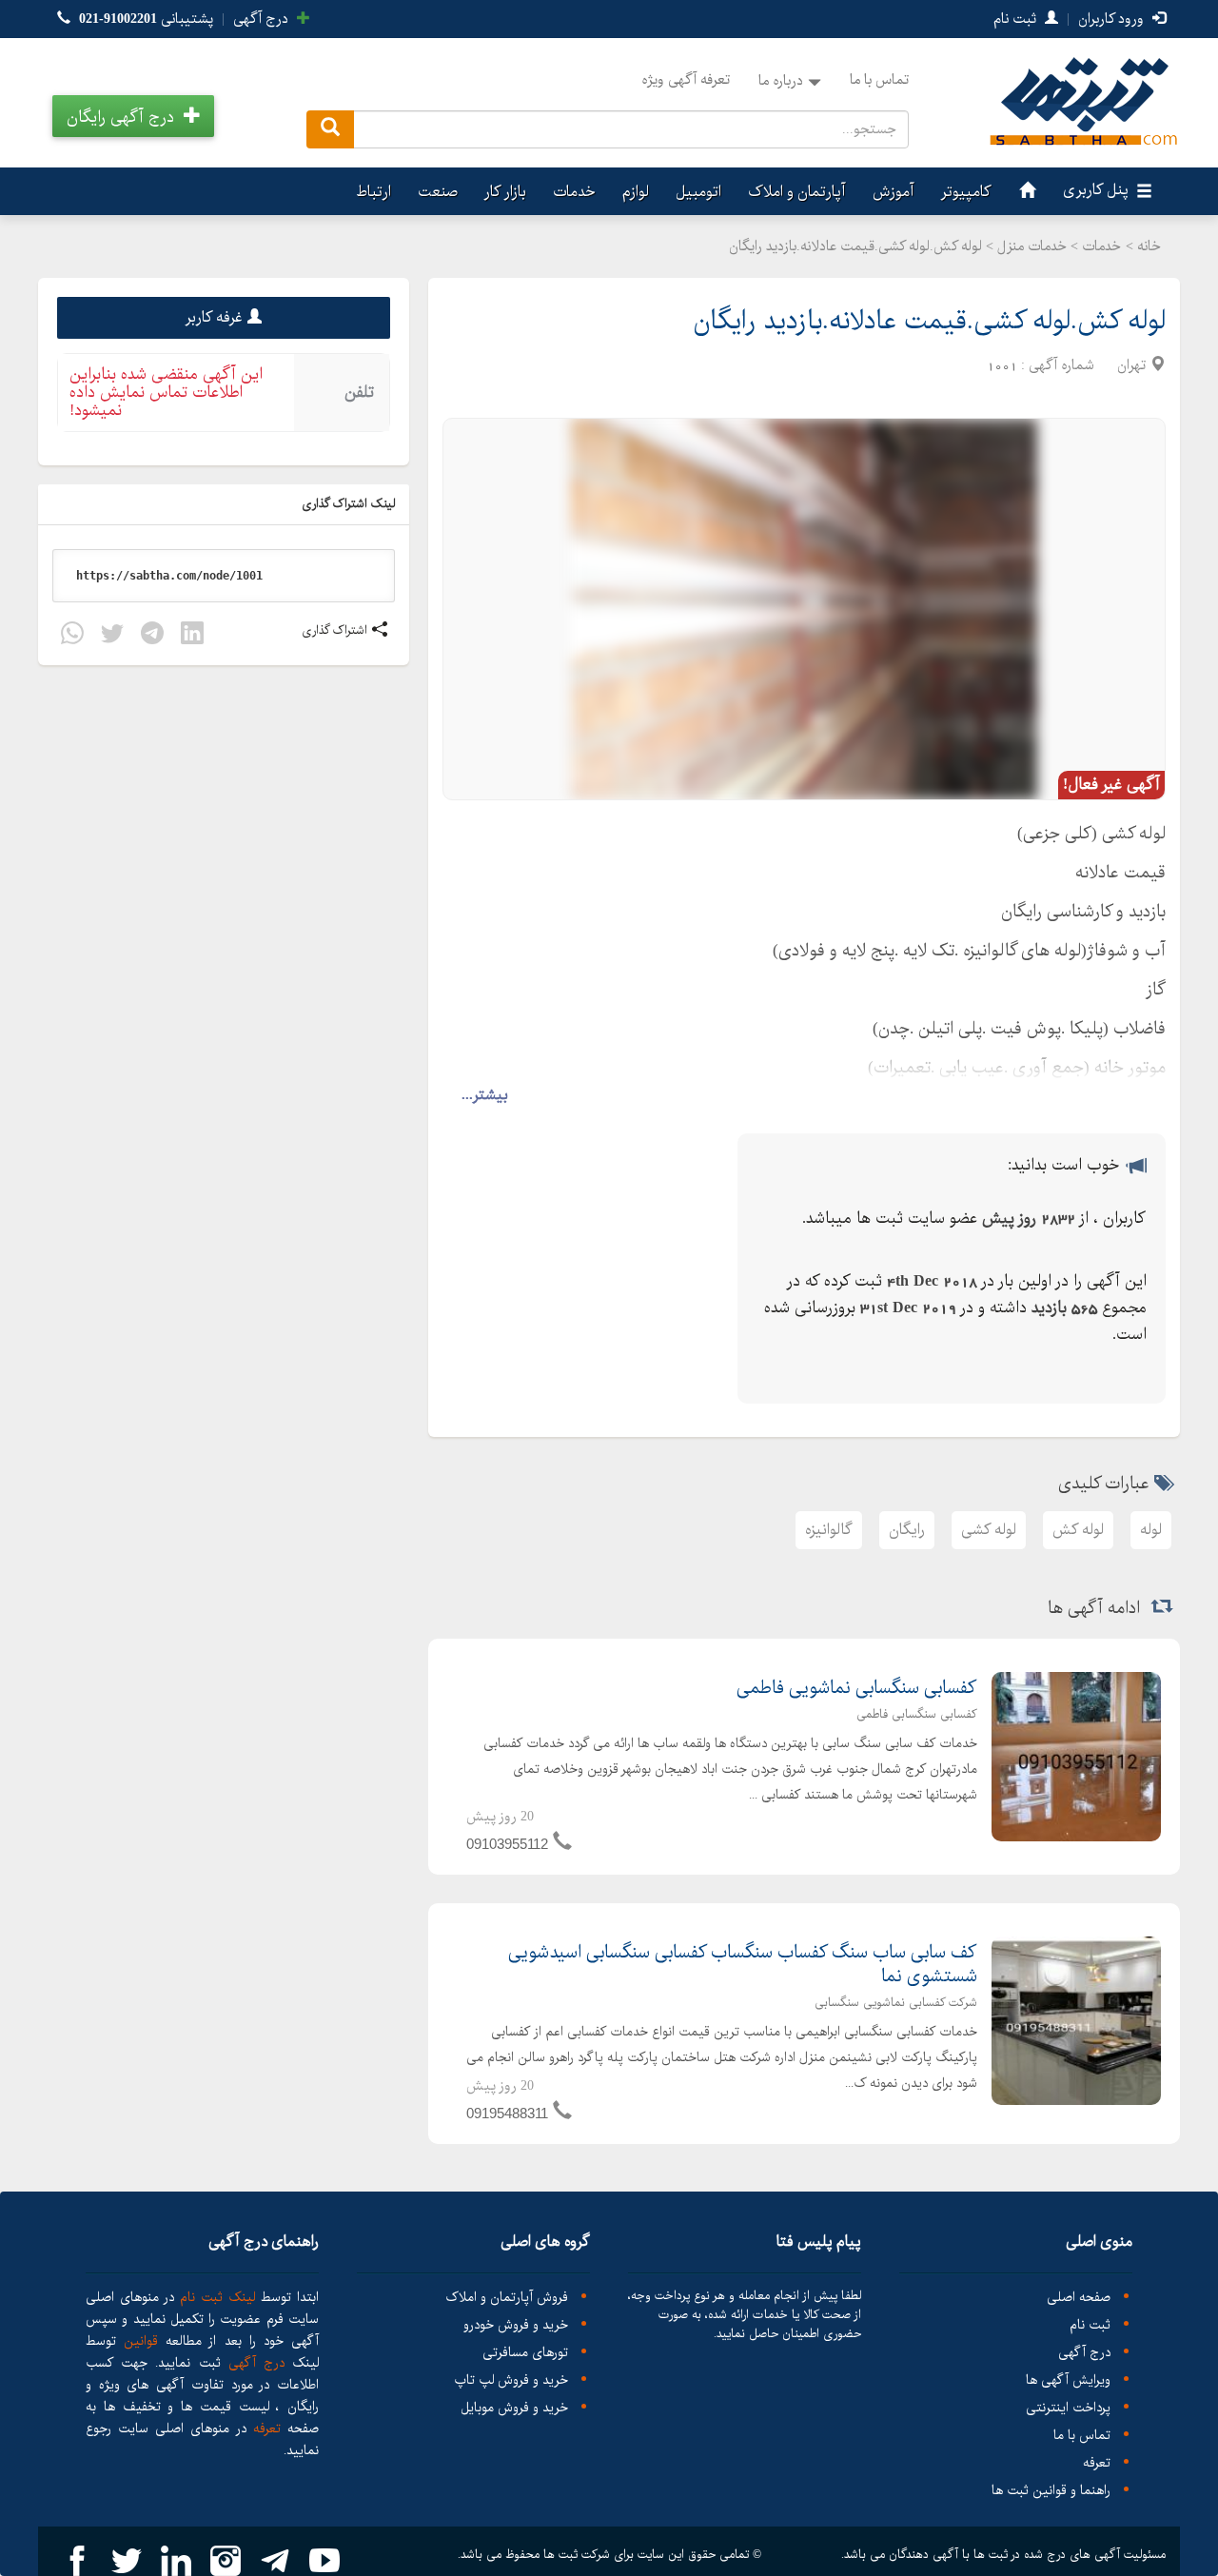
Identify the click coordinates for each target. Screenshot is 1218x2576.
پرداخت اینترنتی (1068, 2408)
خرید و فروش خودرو (516, 2325)
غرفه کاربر (214, 317)
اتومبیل (698, 192)
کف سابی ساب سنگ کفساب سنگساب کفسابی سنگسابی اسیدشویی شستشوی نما (743, 1965)
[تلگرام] (152, 636)
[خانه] (1025, 191)
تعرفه (1097, 2463)
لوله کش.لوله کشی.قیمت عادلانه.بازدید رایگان (929, 321)
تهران (1131, 365)
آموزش (894, 192)
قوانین (141, 2341)
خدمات (574, 192)
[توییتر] (112, 636)
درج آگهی (263, 19)
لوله (1151, 1530)
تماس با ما (879, 80)
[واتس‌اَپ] (72, 636)
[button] (133, 116)
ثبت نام (1017, 19)
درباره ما (781, 81)
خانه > (1143, 246)
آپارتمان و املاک (797, 192)
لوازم (636, 192)
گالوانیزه (829, 1530)
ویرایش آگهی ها (1068, 2380)
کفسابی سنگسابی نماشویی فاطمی (857, 1688)
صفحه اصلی (1079, 2298)
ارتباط (373, 192)
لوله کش (1078, 1530)
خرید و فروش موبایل (514, 2408)
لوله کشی (989, 1530)
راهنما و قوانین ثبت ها (1051, 2491)
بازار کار (505, 192)
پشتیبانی (146, 19)
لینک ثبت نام (215, 2297)
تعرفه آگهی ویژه (686, 80)
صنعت (438, 192)
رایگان (907, 1530)
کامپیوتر (966, 192)
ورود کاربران (1113, 19)
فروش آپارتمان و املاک (507, 2298)
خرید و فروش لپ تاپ (511, 2380)
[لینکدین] (192, 636)
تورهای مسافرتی (525, 2353)
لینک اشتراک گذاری (350, 504)
